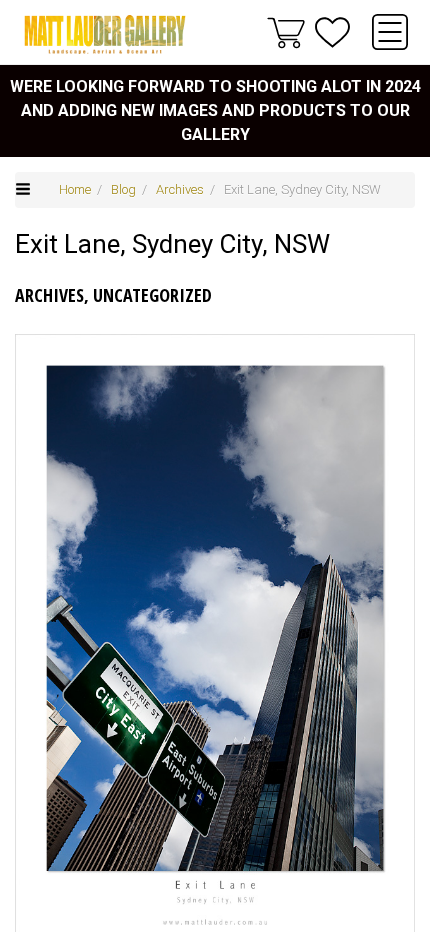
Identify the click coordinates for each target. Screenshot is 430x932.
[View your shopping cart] (286, 32)
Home (75, 189)
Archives (180, 189)
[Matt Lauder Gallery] (105, 34)
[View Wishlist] (332, 32)
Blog (123, 189)
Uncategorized (152, 295)
